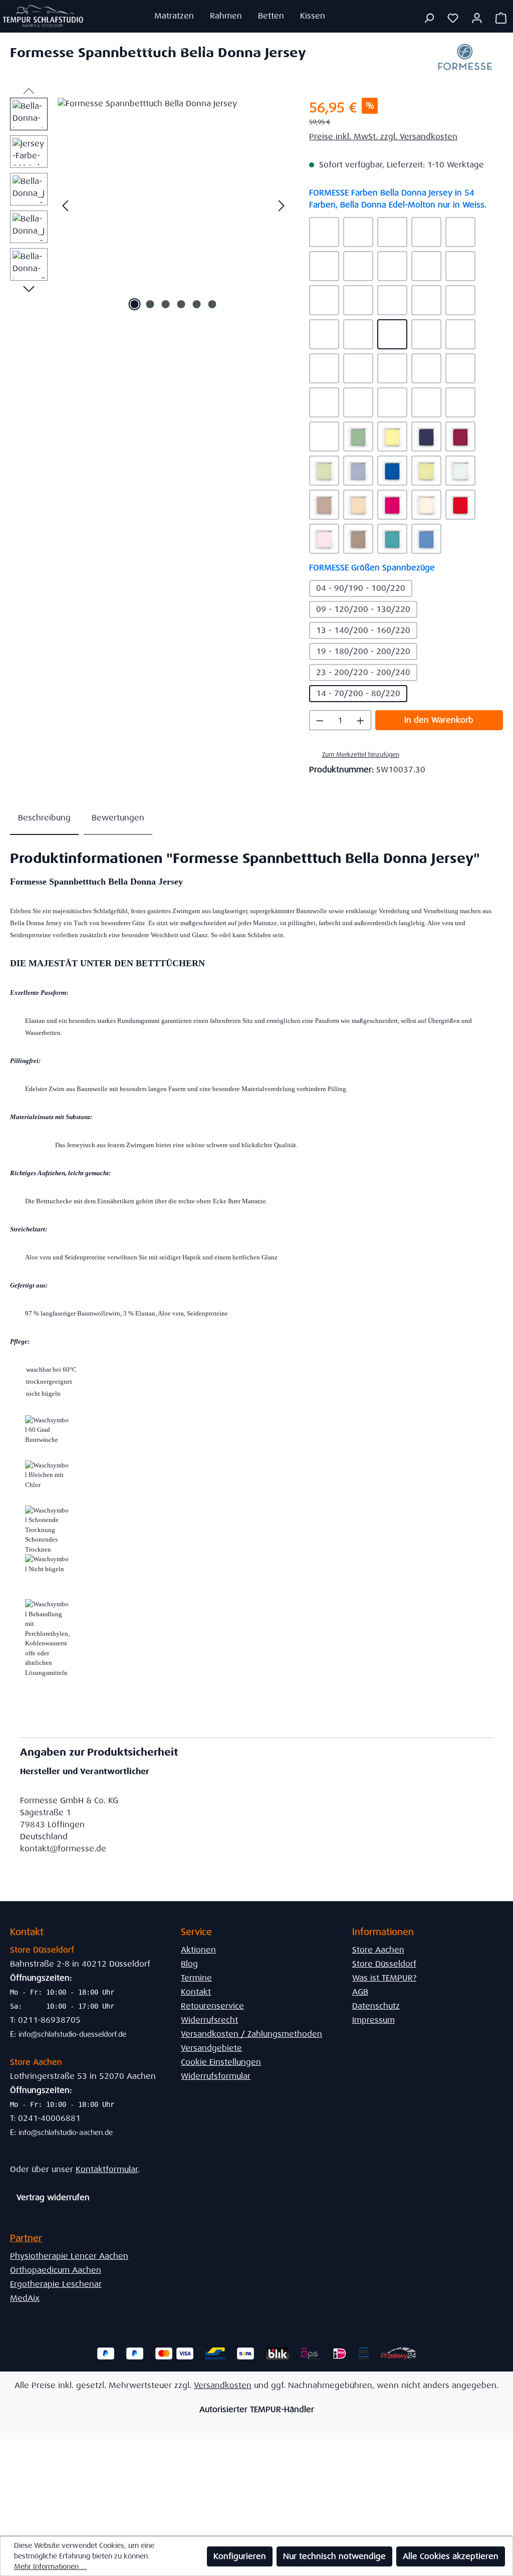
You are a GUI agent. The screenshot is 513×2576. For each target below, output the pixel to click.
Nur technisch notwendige (334, 2556)
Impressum (373, 2020)
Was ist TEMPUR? (384, 1978)
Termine (196, 1978)
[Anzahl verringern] (320, 720)
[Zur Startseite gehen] (43, 16)
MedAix (25, 2298)
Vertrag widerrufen (53, 2197)
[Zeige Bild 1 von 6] (134, 304)
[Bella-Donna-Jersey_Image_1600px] (173, 205)
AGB (360, 1992)
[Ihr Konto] (477, 18)
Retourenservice (212, 2006)
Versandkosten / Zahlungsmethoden (251, 2034)
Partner (26, 2238)
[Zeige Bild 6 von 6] (212, 304)
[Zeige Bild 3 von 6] (165, 304)
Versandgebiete (211, 2048)
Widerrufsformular (216, 2076)
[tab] (44, 818)
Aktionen (198, 1950)
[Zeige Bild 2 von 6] (150, 304)
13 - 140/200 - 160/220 (363, 630)
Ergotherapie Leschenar (56, 2284)
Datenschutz (376, 2006)
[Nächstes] (282, 206)
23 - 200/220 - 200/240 (363, 672)
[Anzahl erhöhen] (361, 720)
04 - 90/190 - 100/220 (361, 588)
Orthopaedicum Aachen (56, 2270)
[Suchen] (429, 18)
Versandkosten (223, 2385)
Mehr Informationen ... (50, 2566)
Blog (189, 1964)
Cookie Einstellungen (221, 2062)
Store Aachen (378, 1950)
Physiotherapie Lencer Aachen (69, 2256)
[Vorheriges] (65, 206)
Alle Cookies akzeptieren (451, 2556)
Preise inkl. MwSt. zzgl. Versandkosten (383, 137)
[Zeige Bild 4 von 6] (181, 304)
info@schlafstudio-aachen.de (66, 2132)
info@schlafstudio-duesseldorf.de (72, 2034)
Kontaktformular (107, 2169)
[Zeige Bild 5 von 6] (196, 304)
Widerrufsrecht (209, 2020)
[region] (150, 205)
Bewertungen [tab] (118, 818)
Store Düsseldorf (384, 1964)
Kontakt (196, 1992)
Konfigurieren (240, 2556)
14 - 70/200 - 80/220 (358, 693)
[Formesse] (465, 60)
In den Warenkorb (439, 720)
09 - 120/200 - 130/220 (363, 609)
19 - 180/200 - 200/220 (363, 651)
